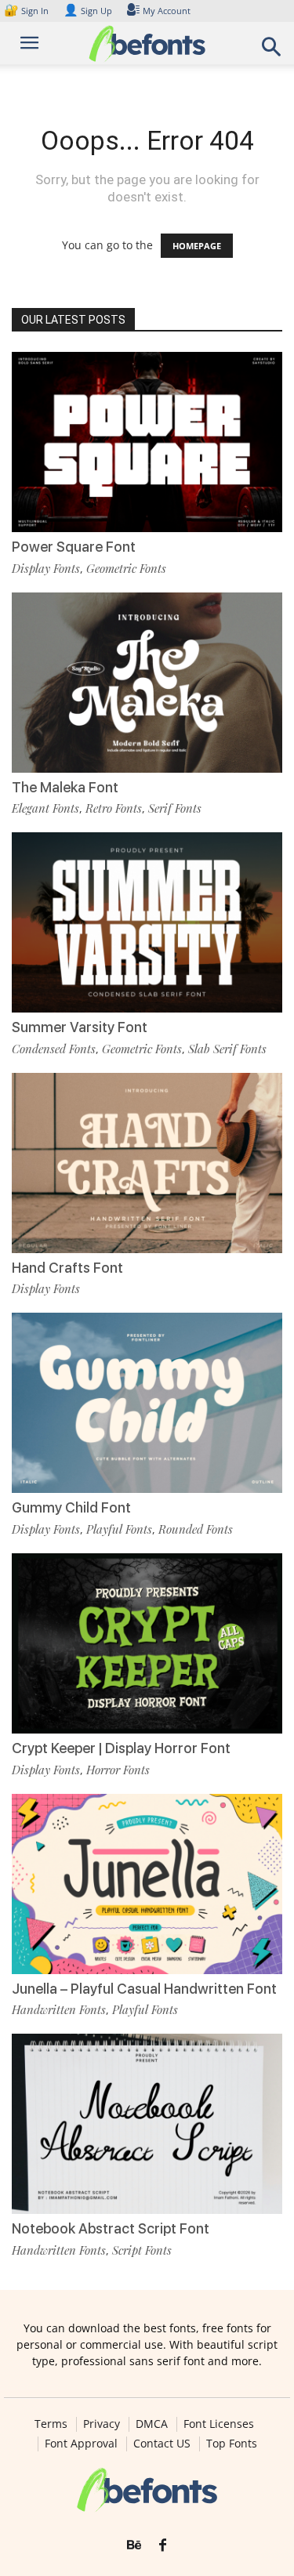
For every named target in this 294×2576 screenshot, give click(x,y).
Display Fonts (46, 568)
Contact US (162, 2444)
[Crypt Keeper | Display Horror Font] (147, 1643)
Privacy (102, 2424)
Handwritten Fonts (59, 2009)
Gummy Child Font (71, 1507)
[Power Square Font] (147, 442)
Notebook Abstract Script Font (111, 2228)
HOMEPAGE (197, 246)
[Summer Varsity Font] (147, 922)
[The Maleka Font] (147, 683)
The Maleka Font (65, 787)
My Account (167, 11)
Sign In (27, 11)
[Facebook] (163, 2545)
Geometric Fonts (126, 568)
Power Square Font (74, 547)
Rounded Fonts (196, 1529)
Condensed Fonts (54, 1049)
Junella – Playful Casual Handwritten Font (144, 1989)
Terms (51, 2424)
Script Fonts (142, 2250)
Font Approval (81, 2444)
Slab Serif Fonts (227, 1049)
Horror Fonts (118, 1770)
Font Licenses (219, 2424)
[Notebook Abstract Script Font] (147, 2124)
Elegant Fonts (45, 808)
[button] (272, 51)
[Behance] (134, 2545)
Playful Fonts (119, 1529)
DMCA (152, 2424)
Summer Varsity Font (80, 1027)
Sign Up (88, 11)
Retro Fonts (114, 808)
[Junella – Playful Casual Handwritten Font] (147, 1884)
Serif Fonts (175, 808)
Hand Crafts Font (67, 1268)
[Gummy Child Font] (147, 1403)
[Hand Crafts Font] (147, 1163)
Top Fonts (232, 2444)
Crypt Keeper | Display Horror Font (121, 1748)
